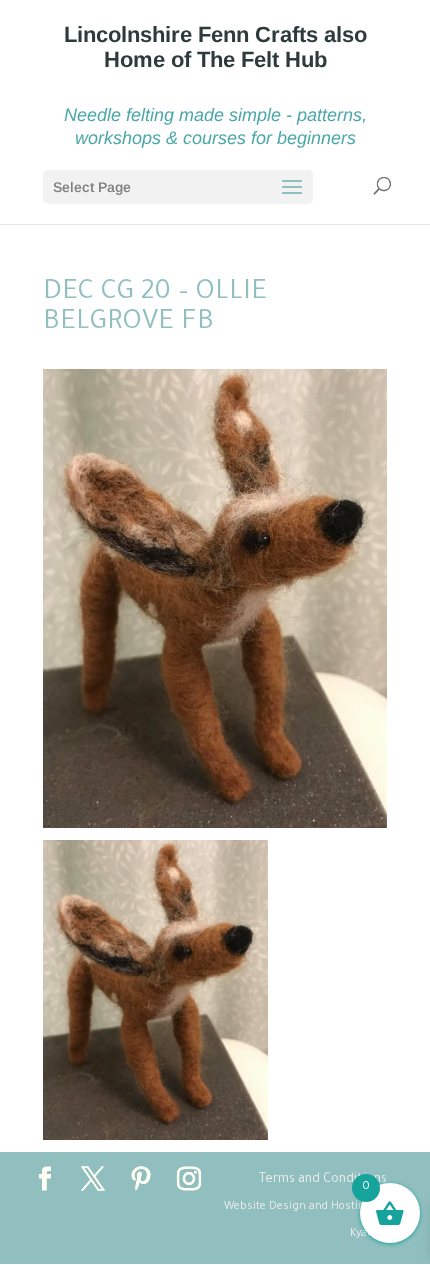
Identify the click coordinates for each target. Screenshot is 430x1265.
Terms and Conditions (323, 1180)
